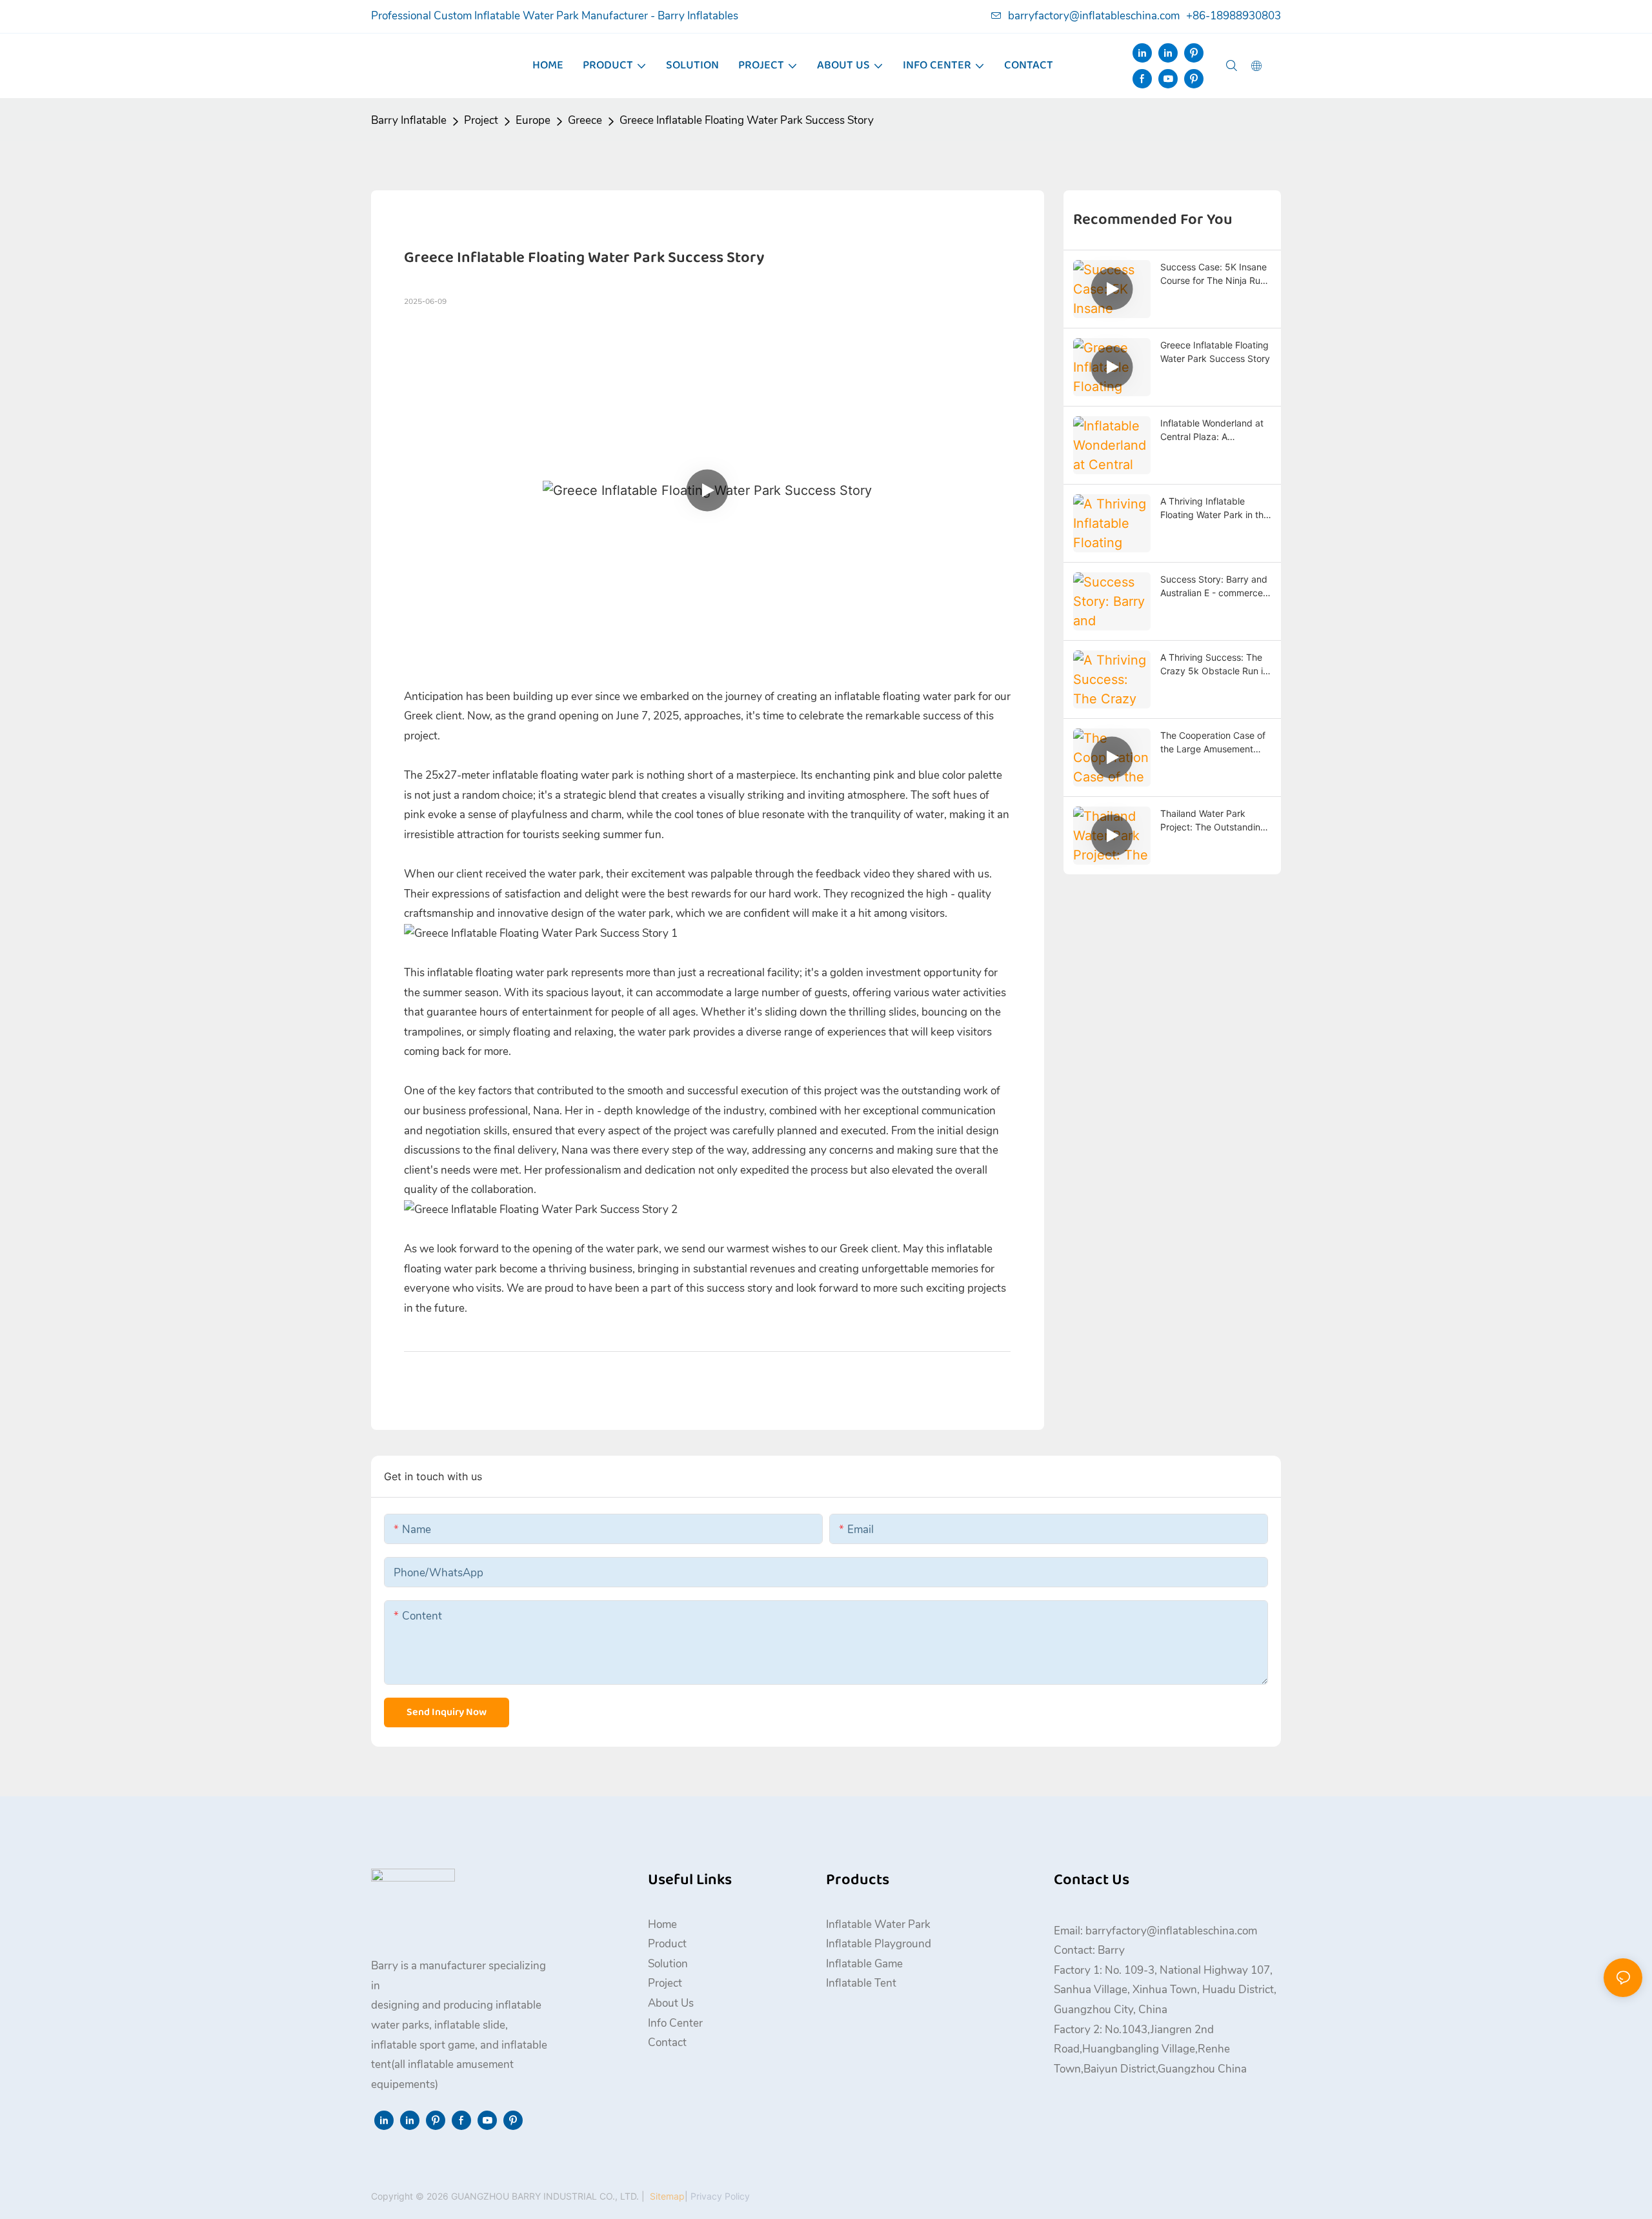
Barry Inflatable (409, 120)
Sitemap (666, 2196)
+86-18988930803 (1234, 16)
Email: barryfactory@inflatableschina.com (1155, 1931)
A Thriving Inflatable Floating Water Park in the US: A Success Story (1214, 508)
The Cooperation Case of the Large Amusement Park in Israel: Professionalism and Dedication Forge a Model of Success (1214, 743)
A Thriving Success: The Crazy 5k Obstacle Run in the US (1214, 665)
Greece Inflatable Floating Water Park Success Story (747, 120)
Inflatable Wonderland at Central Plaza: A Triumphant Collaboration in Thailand (1213, 430)
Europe (533, 120)
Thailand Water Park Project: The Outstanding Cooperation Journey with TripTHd (1214, 821)
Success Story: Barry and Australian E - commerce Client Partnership (1214, 587)
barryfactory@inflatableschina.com (1094, 16)
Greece (585, 120)
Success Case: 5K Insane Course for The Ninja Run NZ (1214, 274)
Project (481, 120)
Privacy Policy (720, 2196)
